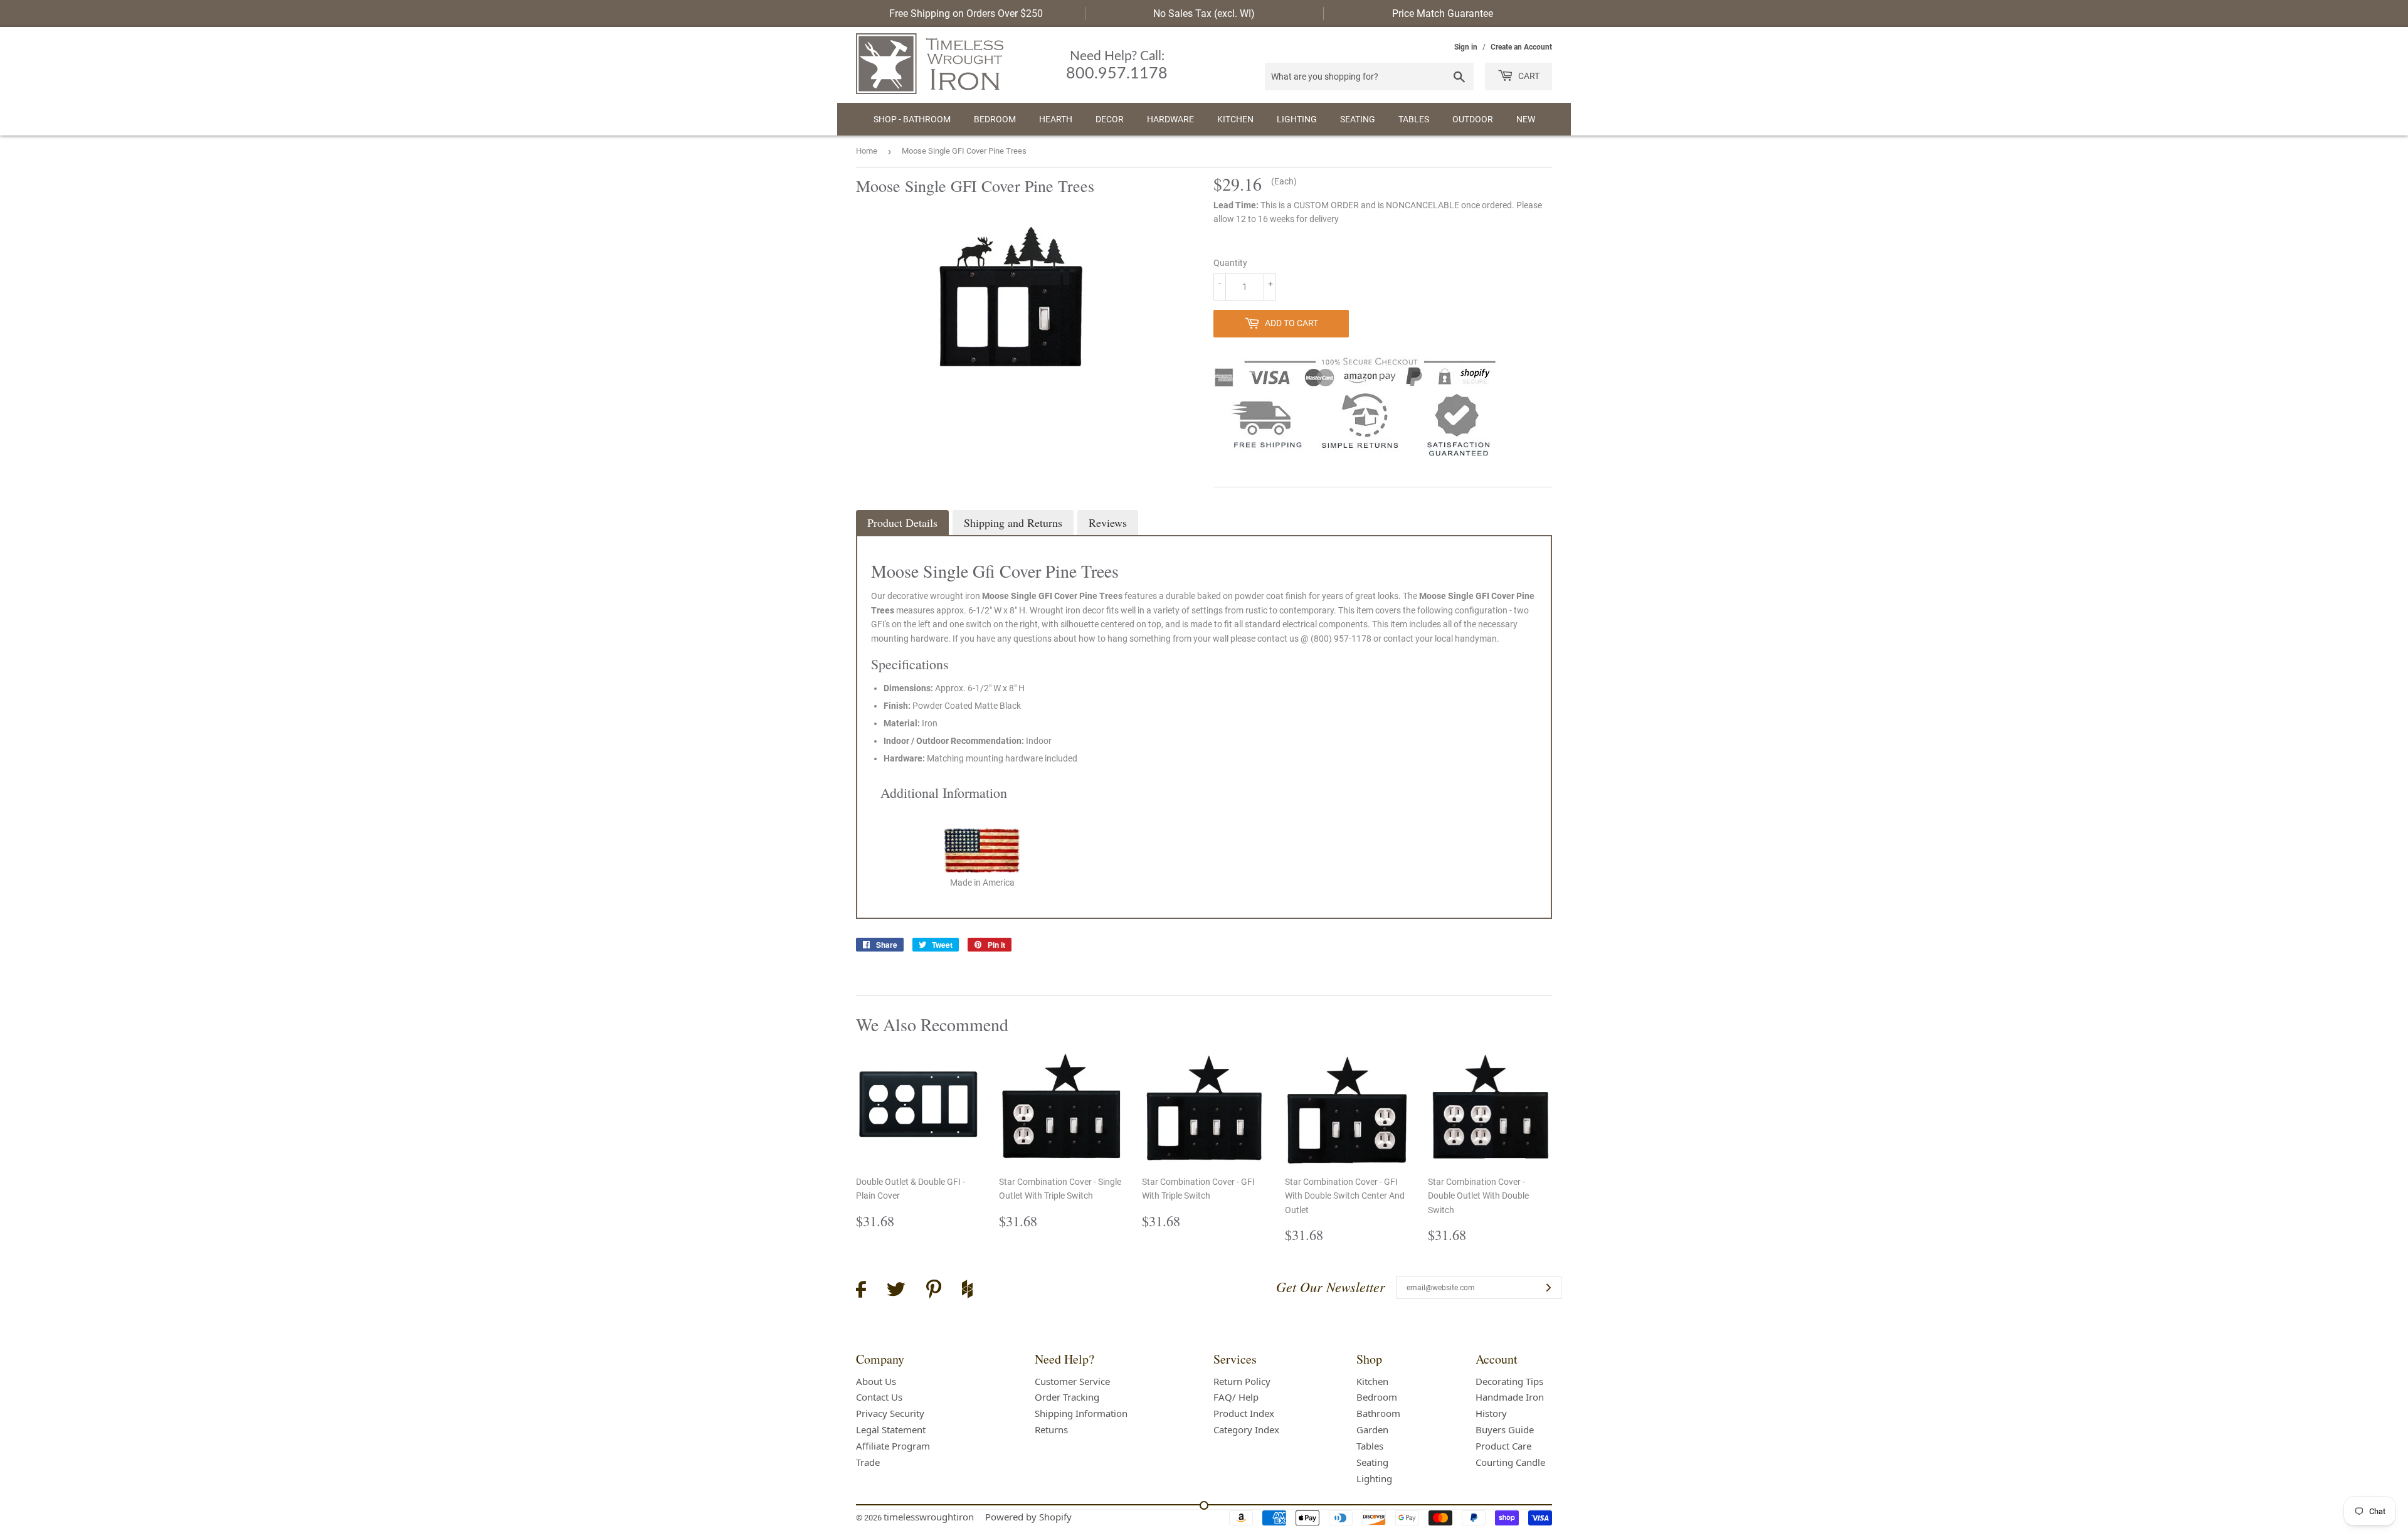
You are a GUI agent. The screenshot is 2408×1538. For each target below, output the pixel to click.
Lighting (1297, 119)
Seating (1358, 119)
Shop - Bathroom (912, 119)
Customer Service (1072, 1381)
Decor (1110, 119)
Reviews (1108, 522)
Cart (1528, 76)
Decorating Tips (1509, 1381)
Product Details (902, 522)
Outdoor (1473, 119)
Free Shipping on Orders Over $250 (966, 13)
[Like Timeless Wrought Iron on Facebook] (861, 1291)
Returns (1051, 1429)
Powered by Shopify (1028, 1517)
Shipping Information (1081, 1413)
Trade (868, 1462)
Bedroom (995, 119)
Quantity (1230, 263)
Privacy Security (890, 1413)
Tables (1414, 119)
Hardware (1170, 119)
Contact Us (879, 1397)
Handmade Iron (1510, 1397)
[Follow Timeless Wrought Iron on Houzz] (967, 1291)
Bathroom (1378, 1413)
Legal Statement (891, 1429)
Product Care (1503, 1446)
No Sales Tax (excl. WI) (1204, 13)
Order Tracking (1067, 1397)
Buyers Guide (1505, 1429)
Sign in (1466, 47)
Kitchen (1235, 119)
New (1526, 119)
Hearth (1056, 119)
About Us (876, 1381)
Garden (1372, 1429)
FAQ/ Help (1236, 1397)
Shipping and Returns (1013, 522)
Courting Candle (1510, 1462)
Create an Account (1521, 47)
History (1491, 1413)
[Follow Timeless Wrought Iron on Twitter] (896, 1291)
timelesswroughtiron (929, 1517)
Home (867, 151)
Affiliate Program (893, 1446)
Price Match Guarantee (1443, 13)
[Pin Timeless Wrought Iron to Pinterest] (934, 1291)
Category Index (1246, 1429)
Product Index (1244, 1413)
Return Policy (1242, 1381)
